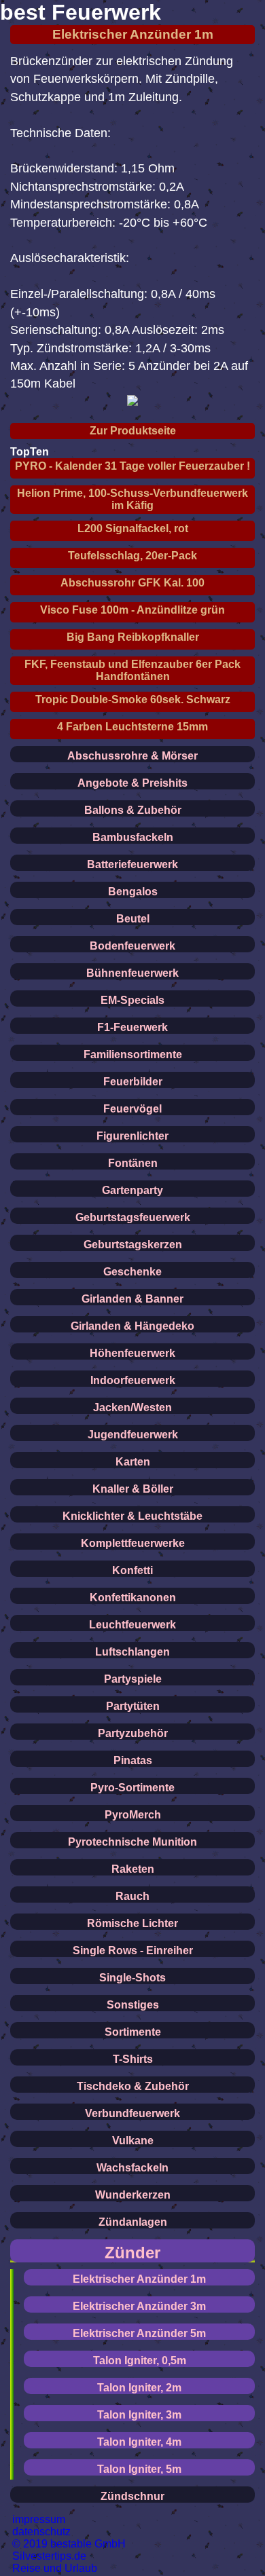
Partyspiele (133, 1679)
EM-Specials (132, 1000)
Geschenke (132, 1272)
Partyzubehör (133, 1733)
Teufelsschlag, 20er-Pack (132, 556)
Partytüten (133, 1706)
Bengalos (133, 892)
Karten (133, 1462)
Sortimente (133, 2032)
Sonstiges (133, 2005)
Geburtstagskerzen (133, 1245)
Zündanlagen (133, 2222)
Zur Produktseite (133, 431)
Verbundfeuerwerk (132, 2113)
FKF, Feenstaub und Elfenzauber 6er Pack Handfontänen (132, 670)
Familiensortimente (133, 1054)
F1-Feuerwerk (132, 1027)
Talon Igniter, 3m (139, 2415)
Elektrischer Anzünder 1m (133, 34)
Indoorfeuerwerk (133, 1380)
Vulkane (133, 2141)
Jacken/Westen (132, 1407)
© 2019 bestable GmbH (69, 2544)
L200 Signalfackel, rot (133, 528)
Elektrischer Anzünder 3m (139, 2306)
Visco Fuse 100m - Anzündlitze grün (132, 610)
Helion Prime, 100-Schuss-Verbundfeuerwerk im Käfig (132, 499)
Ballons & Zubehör (133, 810)
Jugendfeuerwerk (133, 1435)
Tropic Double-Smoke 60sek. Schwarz (133, 699)
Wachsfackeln (132, 2168)
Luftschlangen (132, 1652)
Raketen (133, 1869)
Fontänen (133, 1163)
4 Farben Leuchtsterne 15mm (132, 727)
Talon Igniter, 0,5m (140, 2360)
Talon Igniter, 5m (139, 2469)
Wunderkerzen (133, 2195)
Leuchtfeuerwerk (132, 1625)
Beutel (133, 919)
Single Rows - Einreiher (133, 1950)
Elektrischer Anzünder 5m (139, 2333)
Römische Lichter (132, 1923)
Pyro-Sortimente (132, 1788)
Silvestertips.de (49, 2556)
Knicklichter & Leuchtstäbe (132, 1516)
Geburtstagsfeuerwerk (133, 1217)
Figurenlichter (132, 1136)
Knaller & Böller (133, 1489)
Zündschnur (132, 2496)
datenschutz (41, 2532)
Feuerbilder (133, 1082)
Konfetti (132, 1570)
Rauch (132, 1896)
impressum (39, 2519)
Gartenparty (132, 1190)
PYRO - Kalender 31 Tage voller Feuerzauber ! (132, 466)
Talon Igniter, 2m (139, 2388)
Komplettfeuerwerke (133, 1543)
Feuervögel (132, 1109)
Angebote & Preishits (132, 783)
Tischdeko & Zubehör (133, 2086)
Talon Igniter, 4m (139, 2442)
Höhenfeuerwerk (132, 1353)
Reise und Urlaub (55, 2568)
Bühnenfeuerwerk (132, 973)
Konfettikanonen (133, 1598)
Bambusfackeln (133, 837)
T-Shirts (133, 2059)
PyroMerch (133, 1815)
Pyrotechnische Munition (132, 1842)
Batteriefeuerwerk (132, 864)
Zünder (132, 2253)
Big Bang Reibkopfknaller (133, 637)
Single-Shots (132, 1978)
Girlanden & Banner (132, 1299)
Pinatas (133, 1760)
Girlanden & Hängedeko (132, 1326)
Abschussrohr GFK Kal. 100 (132, 583)
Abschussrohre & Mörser (132, 756)
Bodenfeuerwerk (132, 946)
